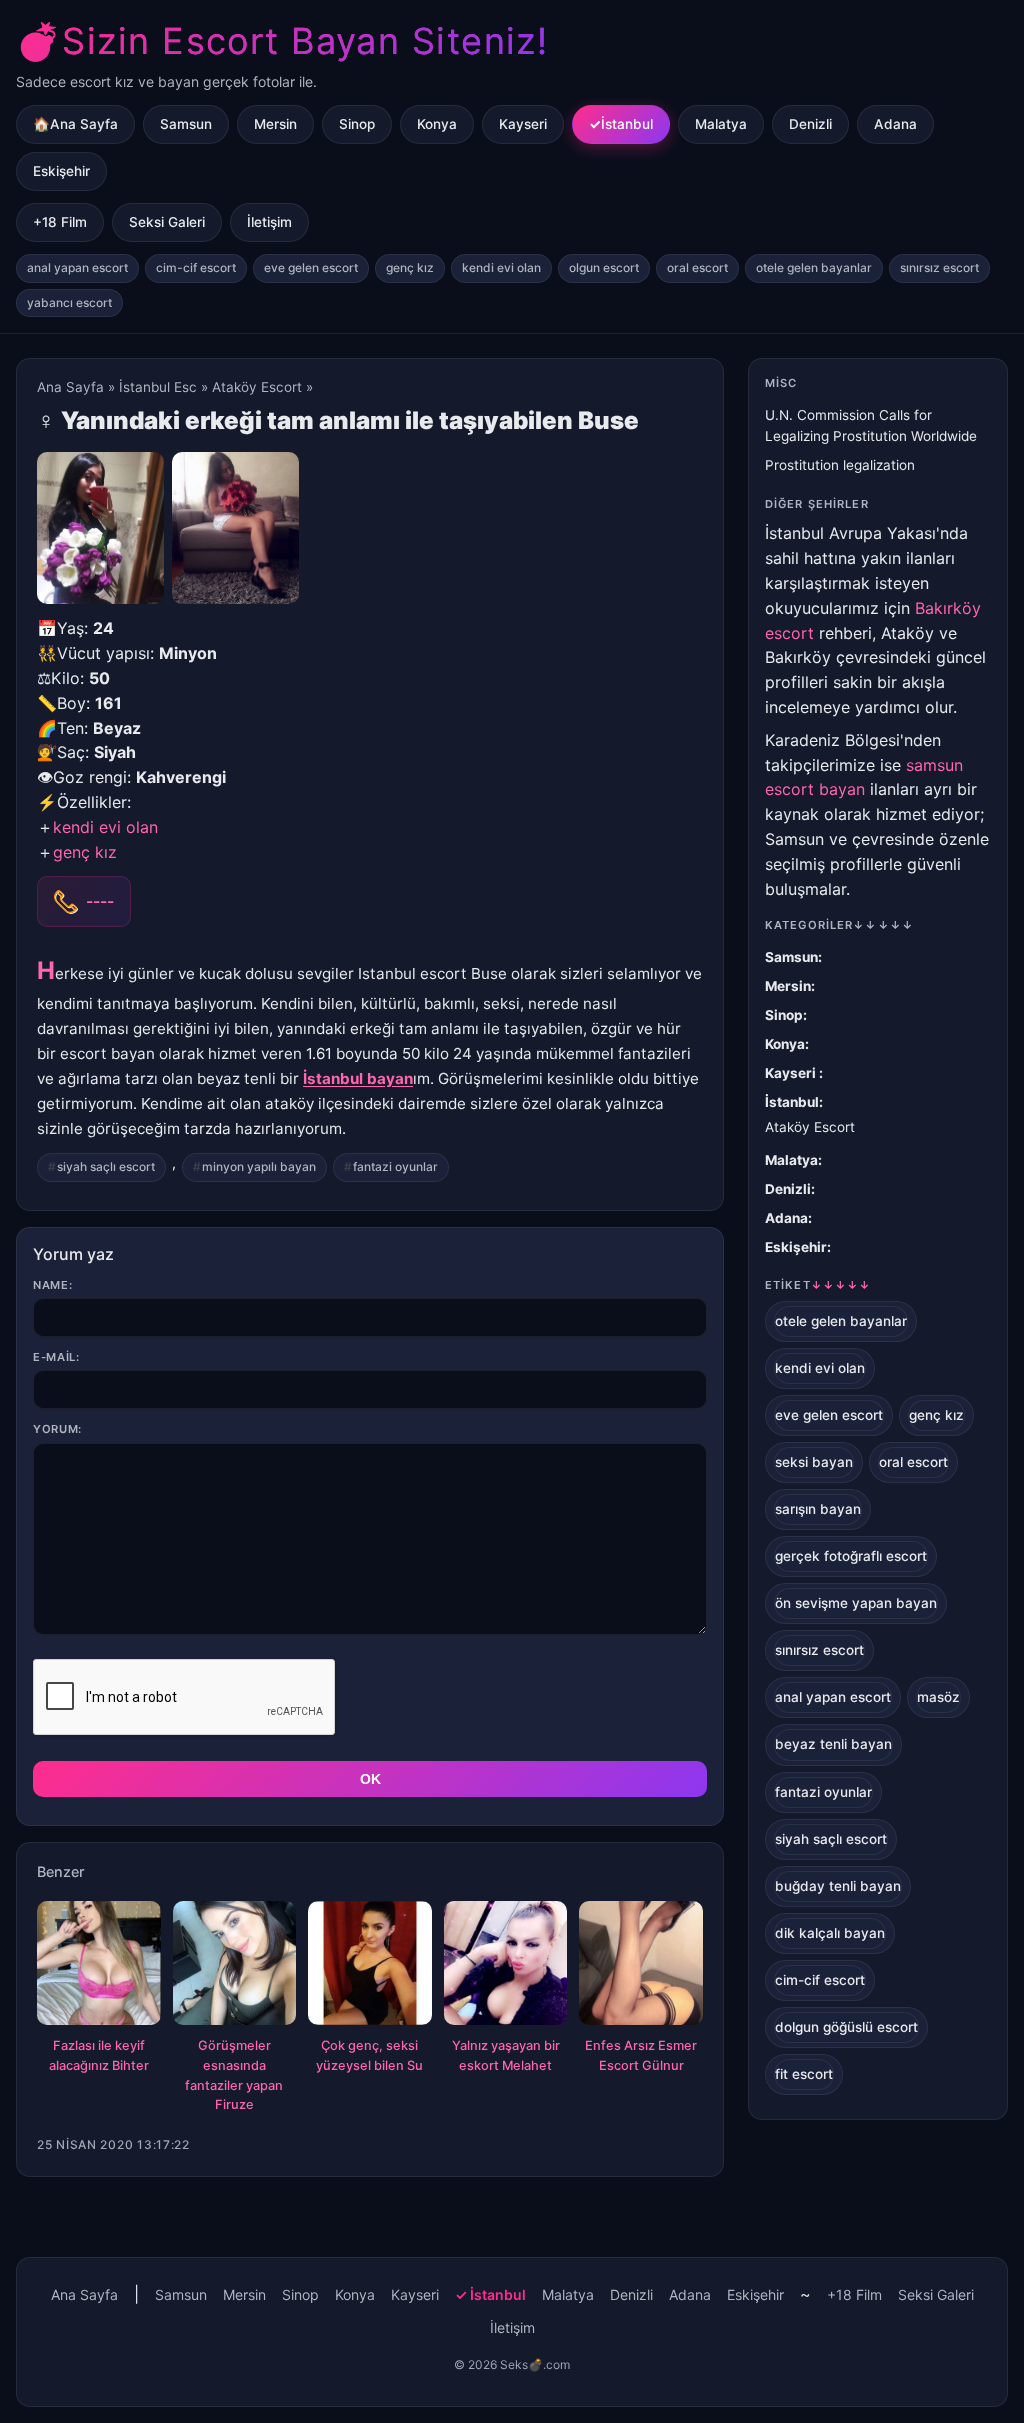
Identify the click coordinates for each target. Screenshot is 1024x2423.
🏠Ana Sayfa (75, 124)
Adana (895, 124)
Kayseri (523, 124)
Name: (52, 1285)
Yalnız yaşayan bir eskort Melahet (506, 2055)
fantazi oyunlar (395, 1166)
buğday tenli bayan (838, 1886)
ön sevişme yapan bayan (856, 1603)
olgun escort (604, 267)
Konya (437, 124)
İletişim (269, 222)
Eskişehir (61, 171)
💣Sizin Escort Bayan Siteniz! (282, 41)
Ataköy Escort (257, 387)
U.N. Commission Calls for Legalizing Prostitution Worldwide (871, 425)
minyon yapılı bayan (259, 1166)
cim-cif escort (196, 267)
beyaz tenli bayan (833, 1744)
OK (370, 1779)
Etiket (818, 1285)
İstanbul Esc (158, 387)
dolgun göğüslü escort (846, 2027)
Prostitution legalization (840, 465)
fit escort (804, 2074)
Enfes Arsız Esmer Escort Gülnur (641, 2055)
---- (100, 901)
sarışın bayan (818, 1509)
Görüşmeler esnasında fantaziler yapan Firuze (234, 2075)
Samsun (186, 124)
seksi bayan (814, 1462)
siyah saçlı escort (106, 1166)
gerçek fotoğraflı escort (851, 1556)
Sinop (357, 124)
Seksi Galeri (167, 222)
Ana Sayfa (70, 387)
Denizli (810, 124)
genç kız (410, 267)
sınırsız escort (939, 267)
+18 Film (60, 222)
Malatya (721, 124)
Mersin (275, 124)
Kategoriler (839, 925)
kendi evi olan (501, 267)
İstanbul (627, 124)
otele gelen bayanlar (814, 267)
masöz (938, 1697)
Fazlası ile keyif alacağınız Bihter (99, 2055)
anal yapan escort (77, 267)
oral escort (697, 267)
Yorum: (57, 1429)
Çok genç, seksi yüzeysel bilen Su (369, 2055)
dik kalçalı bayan (830, 1933)
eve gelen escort (311, 267)
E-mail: (56, 1357)
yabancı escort (69, 302)
